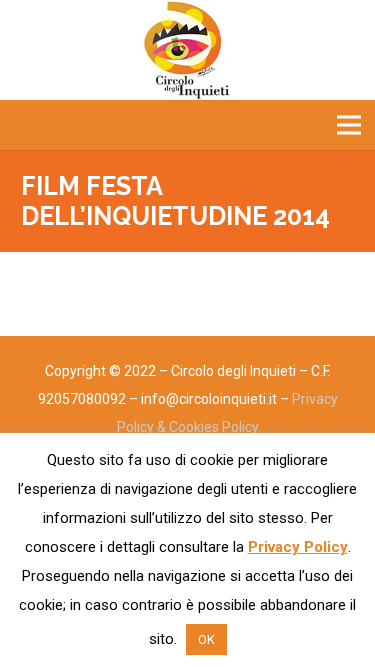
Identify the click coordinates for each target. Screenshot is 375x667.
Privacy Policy (298, 547)
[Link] (187, 50)
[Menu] (349, 125)
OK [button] (206, 639)
